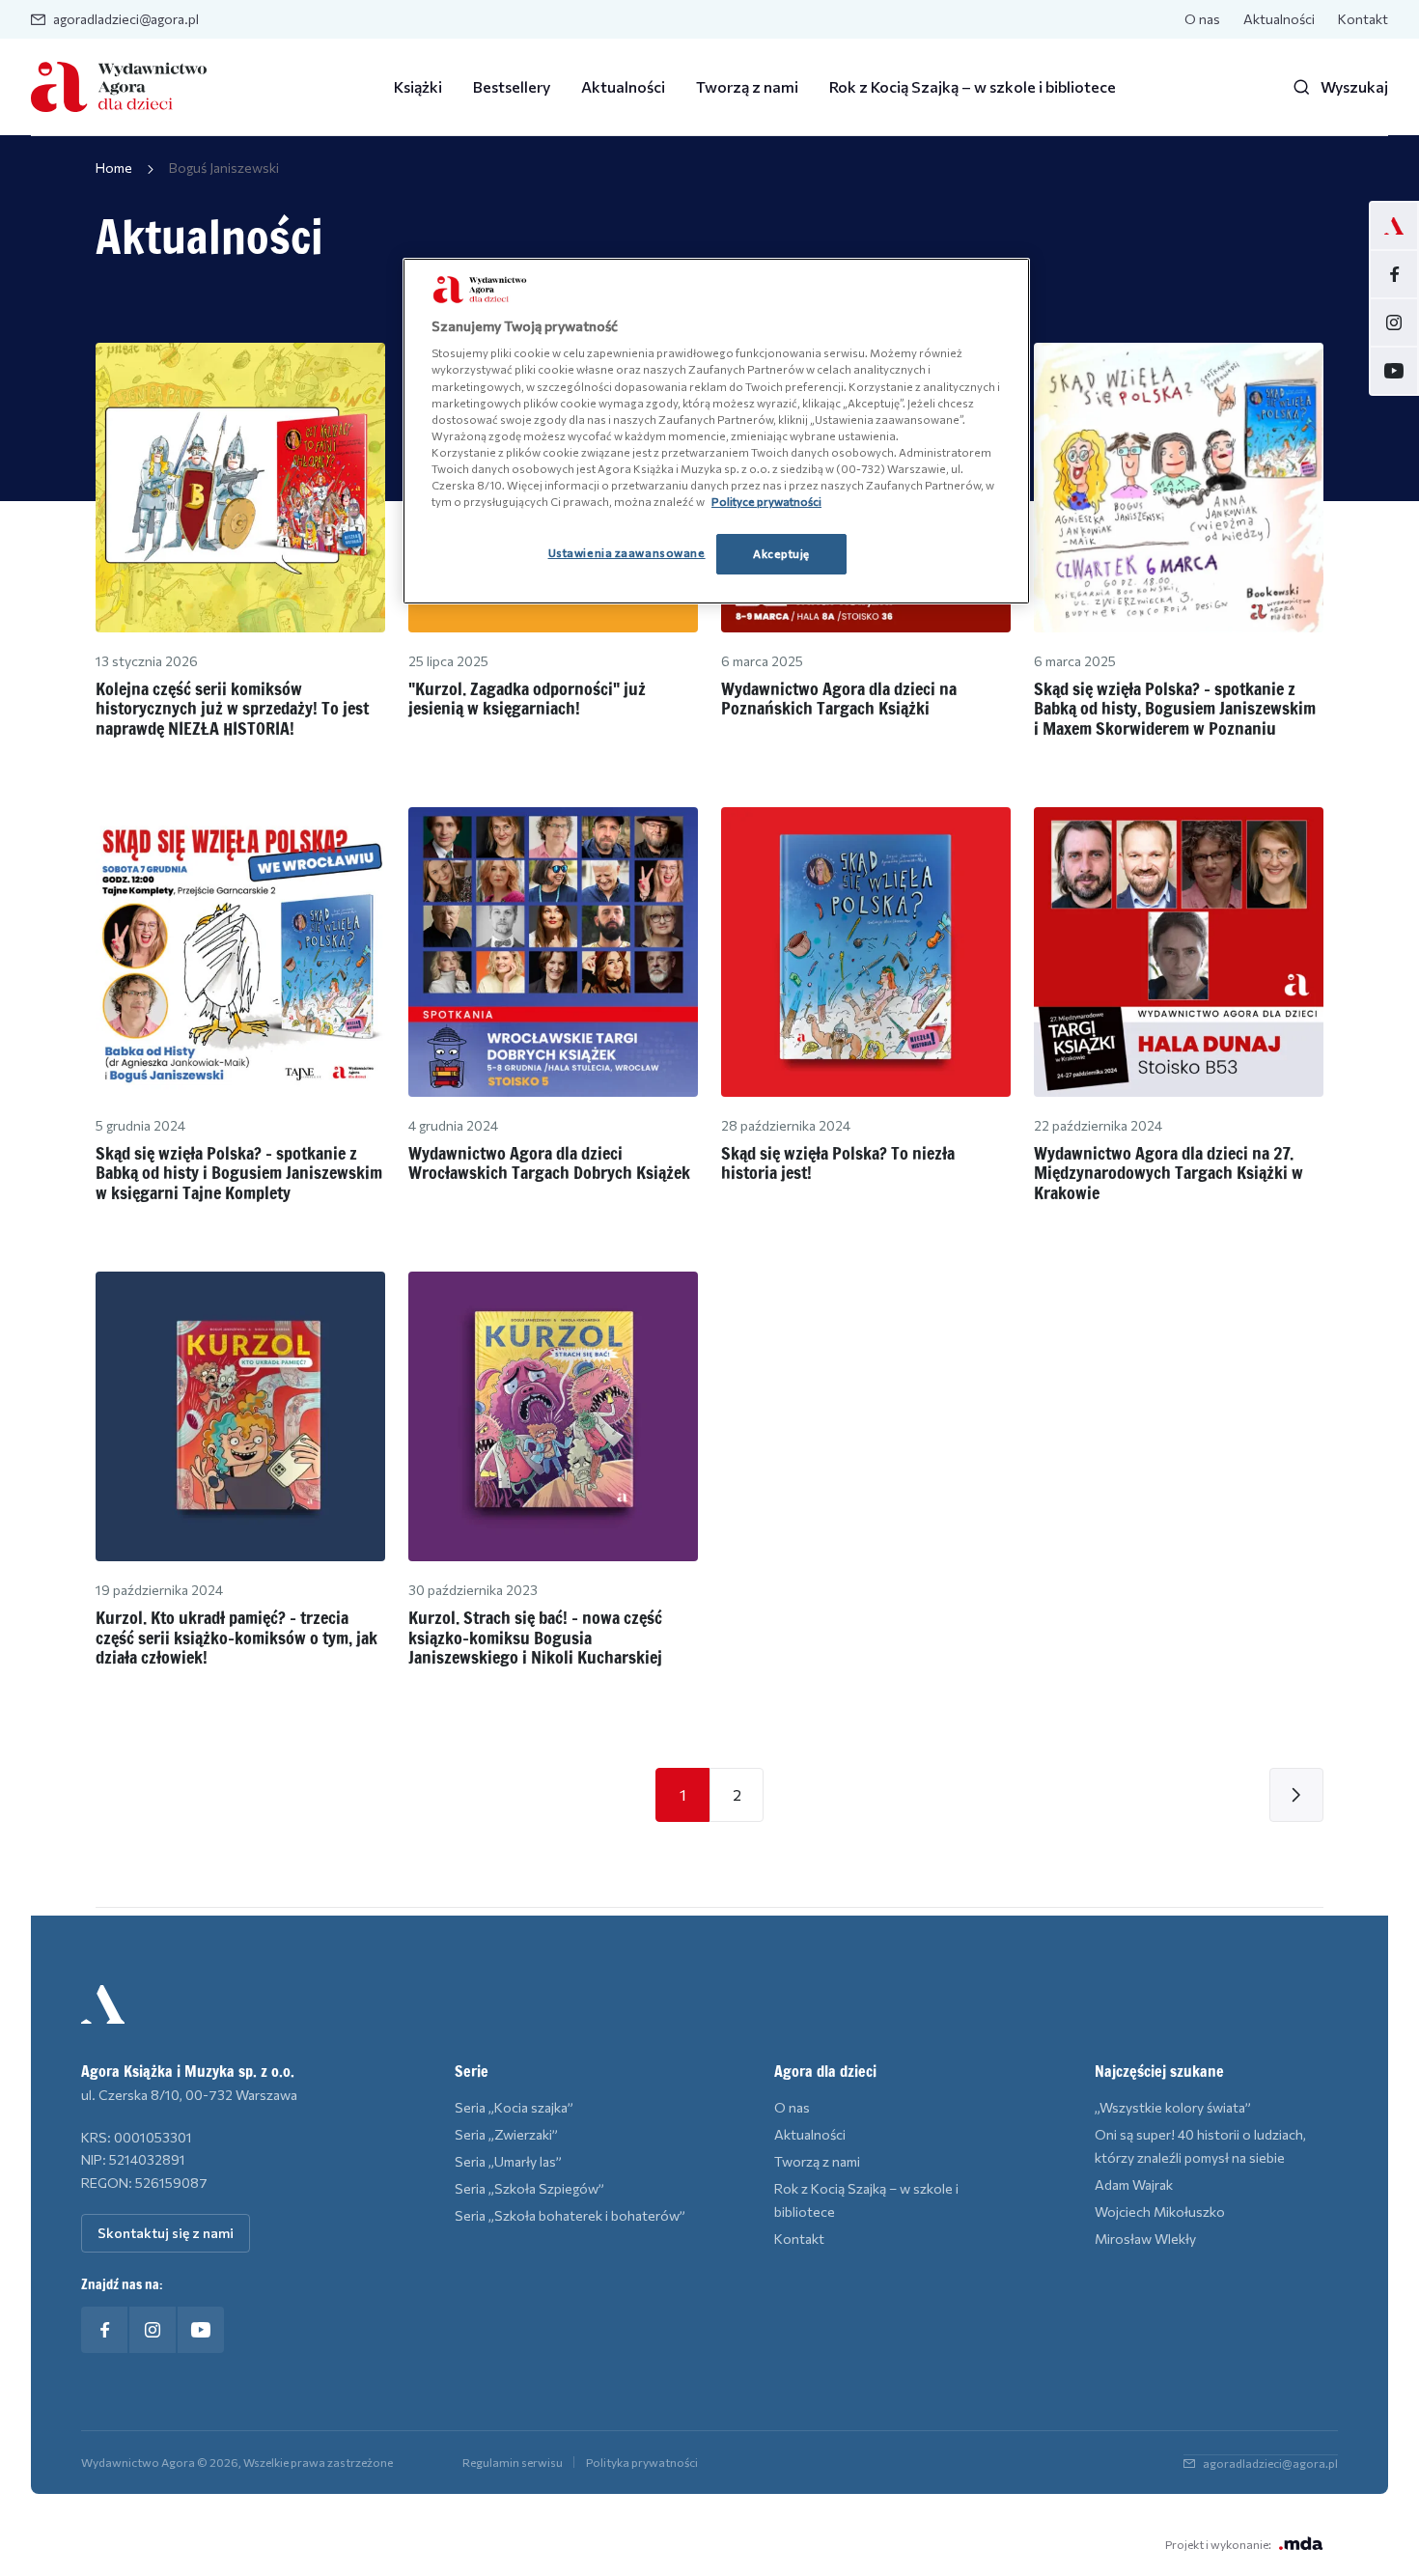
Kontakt (1363, 19)
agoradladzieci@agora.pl (126, 19)
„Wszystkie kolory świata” (1173, 2107)
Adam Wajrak (1134, 2184)
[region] (716, 431)
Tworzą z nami (747, 86)
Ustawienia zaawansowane (627, 552)
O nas (1202, 19)
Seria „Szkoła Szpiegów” (529, 2188)
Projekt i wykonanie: (1218, 2544)
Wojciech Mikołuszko (1160, 2212)
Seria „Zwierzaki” (506, 2134)
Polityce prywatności (766, 501)
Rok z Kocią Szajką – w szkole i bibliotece (973, 86)
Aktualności (1279, 19)
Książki (418, 86)
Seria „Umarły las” (508, 2161)
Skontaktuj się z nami (166, 2233)
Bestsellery (512, 86)
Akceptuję (781, 553)
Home (114, 168)
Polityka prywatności (642, 2462)
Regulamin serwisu (513, 2462)
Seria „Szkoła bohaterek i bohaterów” (570, 2215)
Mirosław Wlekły (1145, 2239)
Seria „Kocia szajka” (514, 2107)
